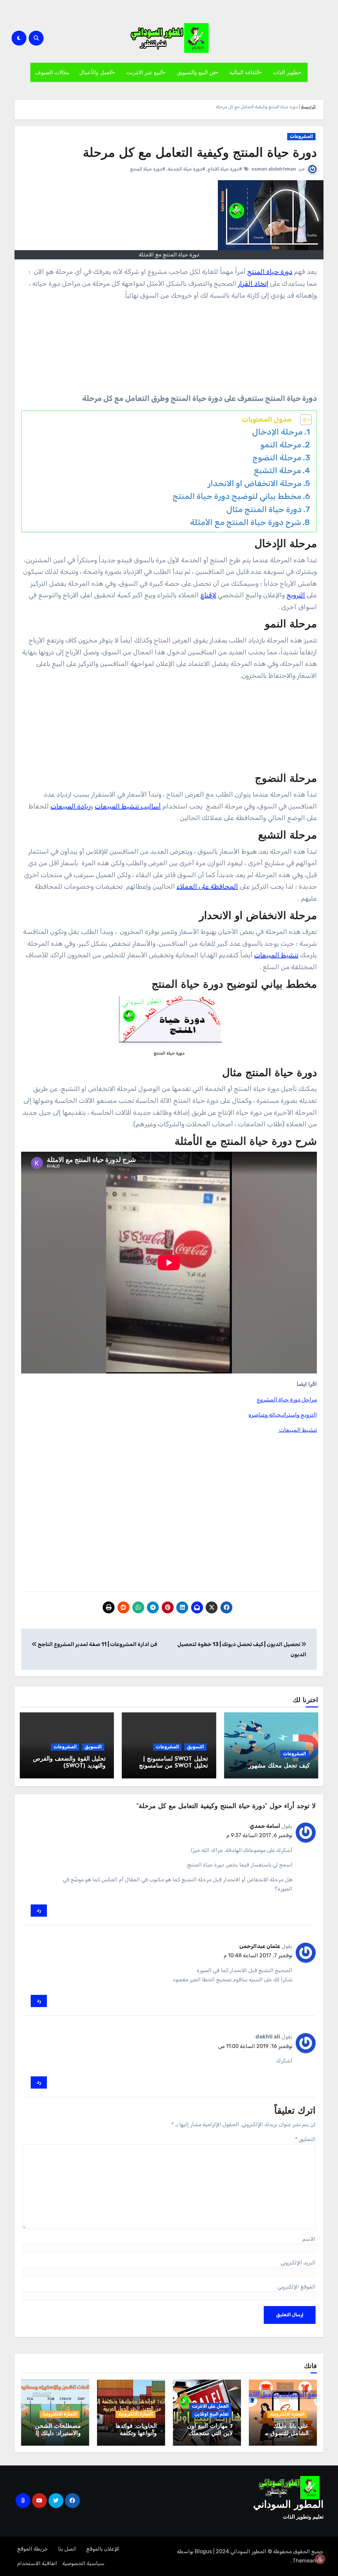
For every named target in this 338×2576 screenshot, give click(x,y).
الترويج (296, 595)
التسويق (195, 1747)
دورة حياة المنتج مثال (264, 509)
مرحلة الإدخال (277, 432)
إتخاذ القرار (253, 283)
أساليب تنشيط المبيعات (128, 806)
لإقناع (208, 595)
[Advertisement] (266, 348)
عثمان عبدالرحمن (260, 1946)
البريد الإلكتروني (298, 2263)
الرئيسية (308, 107)
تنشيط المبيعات (276, 955)
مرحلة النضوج (277, 458)
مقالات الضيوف (52, 72)
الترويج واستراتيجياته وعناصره (283, 1415)
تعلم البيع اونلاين (212, 2414)
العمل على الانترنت (210, 2406)
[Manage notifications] (320, 2559)
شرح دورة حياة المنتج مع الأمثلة (246, 522)
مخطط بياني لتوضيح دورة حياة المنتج (237, 496)
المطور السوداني (288, 2505)
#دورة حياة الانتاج (225, 169)
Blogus (203, 2551)
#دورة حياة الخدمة (186, 169)
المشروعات (301, 136)
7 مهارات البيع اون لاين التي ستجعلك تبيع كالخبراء (210, 2434)
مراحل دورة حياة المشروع (287, 1400)
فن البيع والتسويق (196, 72)
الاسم (309, 2239)
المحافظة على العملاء (207, 886)
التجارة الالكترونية (287, 2414)
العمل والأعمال (96, 72)
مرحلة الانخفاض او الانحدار (255, 483)
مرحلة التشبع (277, 470)
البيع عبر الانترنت (145, 72)
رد (39, 1910)
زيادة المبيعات (70, 806)
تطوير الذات (286, 72)
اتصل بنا (67, 2549)
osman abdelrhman (274, 169)
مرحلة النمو (281, 445)
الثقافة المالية (244, 72)
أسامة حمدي (265, 1826)
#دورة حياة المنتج (148, 169)
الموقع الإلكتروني (297, 2287)
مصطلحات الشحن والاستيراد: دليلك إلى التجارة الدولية (56, 2434)
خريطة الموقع (33, 2549)
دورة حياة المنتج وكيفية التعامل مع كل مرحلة (200, 154)
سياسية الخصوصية (83, 2563)
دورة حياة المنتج (270, 272)
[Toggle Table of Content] (303, 420)
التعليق (305, 2139)
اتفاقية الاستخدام (37, 2563)
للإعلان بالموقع (103, 2549)
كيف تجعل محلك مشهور (279, 1766)
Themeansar (308, 2561)
